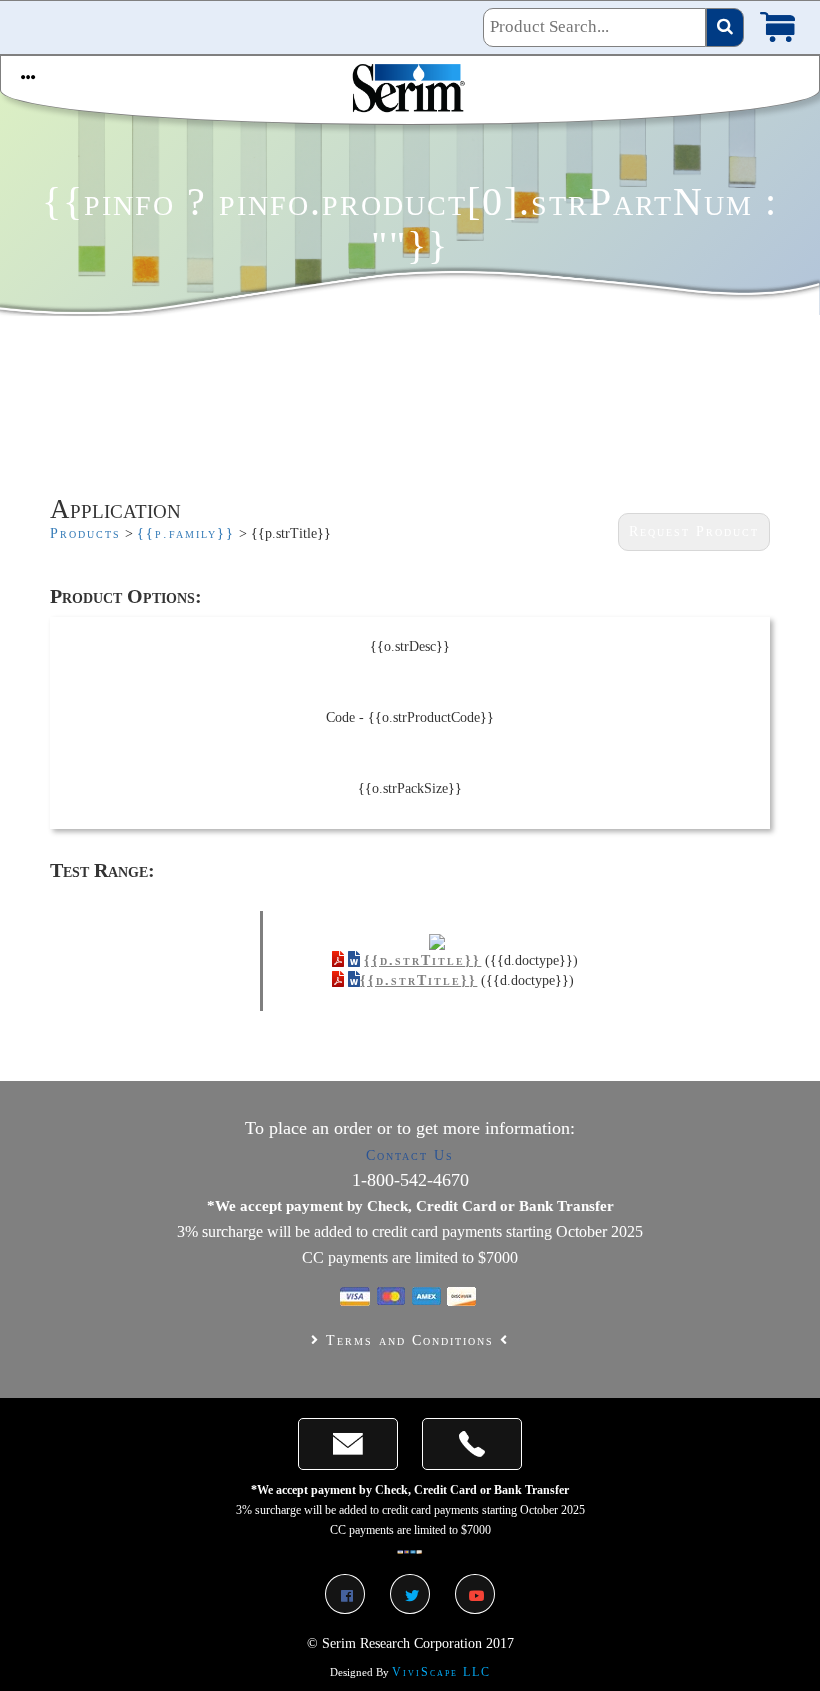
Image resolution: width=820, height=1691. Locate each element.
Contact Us (410, 1155)
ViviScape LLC (441, 1672)
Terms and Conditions (410, 1340)
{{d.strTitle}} (422, 960)
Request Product (694, 531)
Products (85, 533)
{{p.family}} (186, 533)
